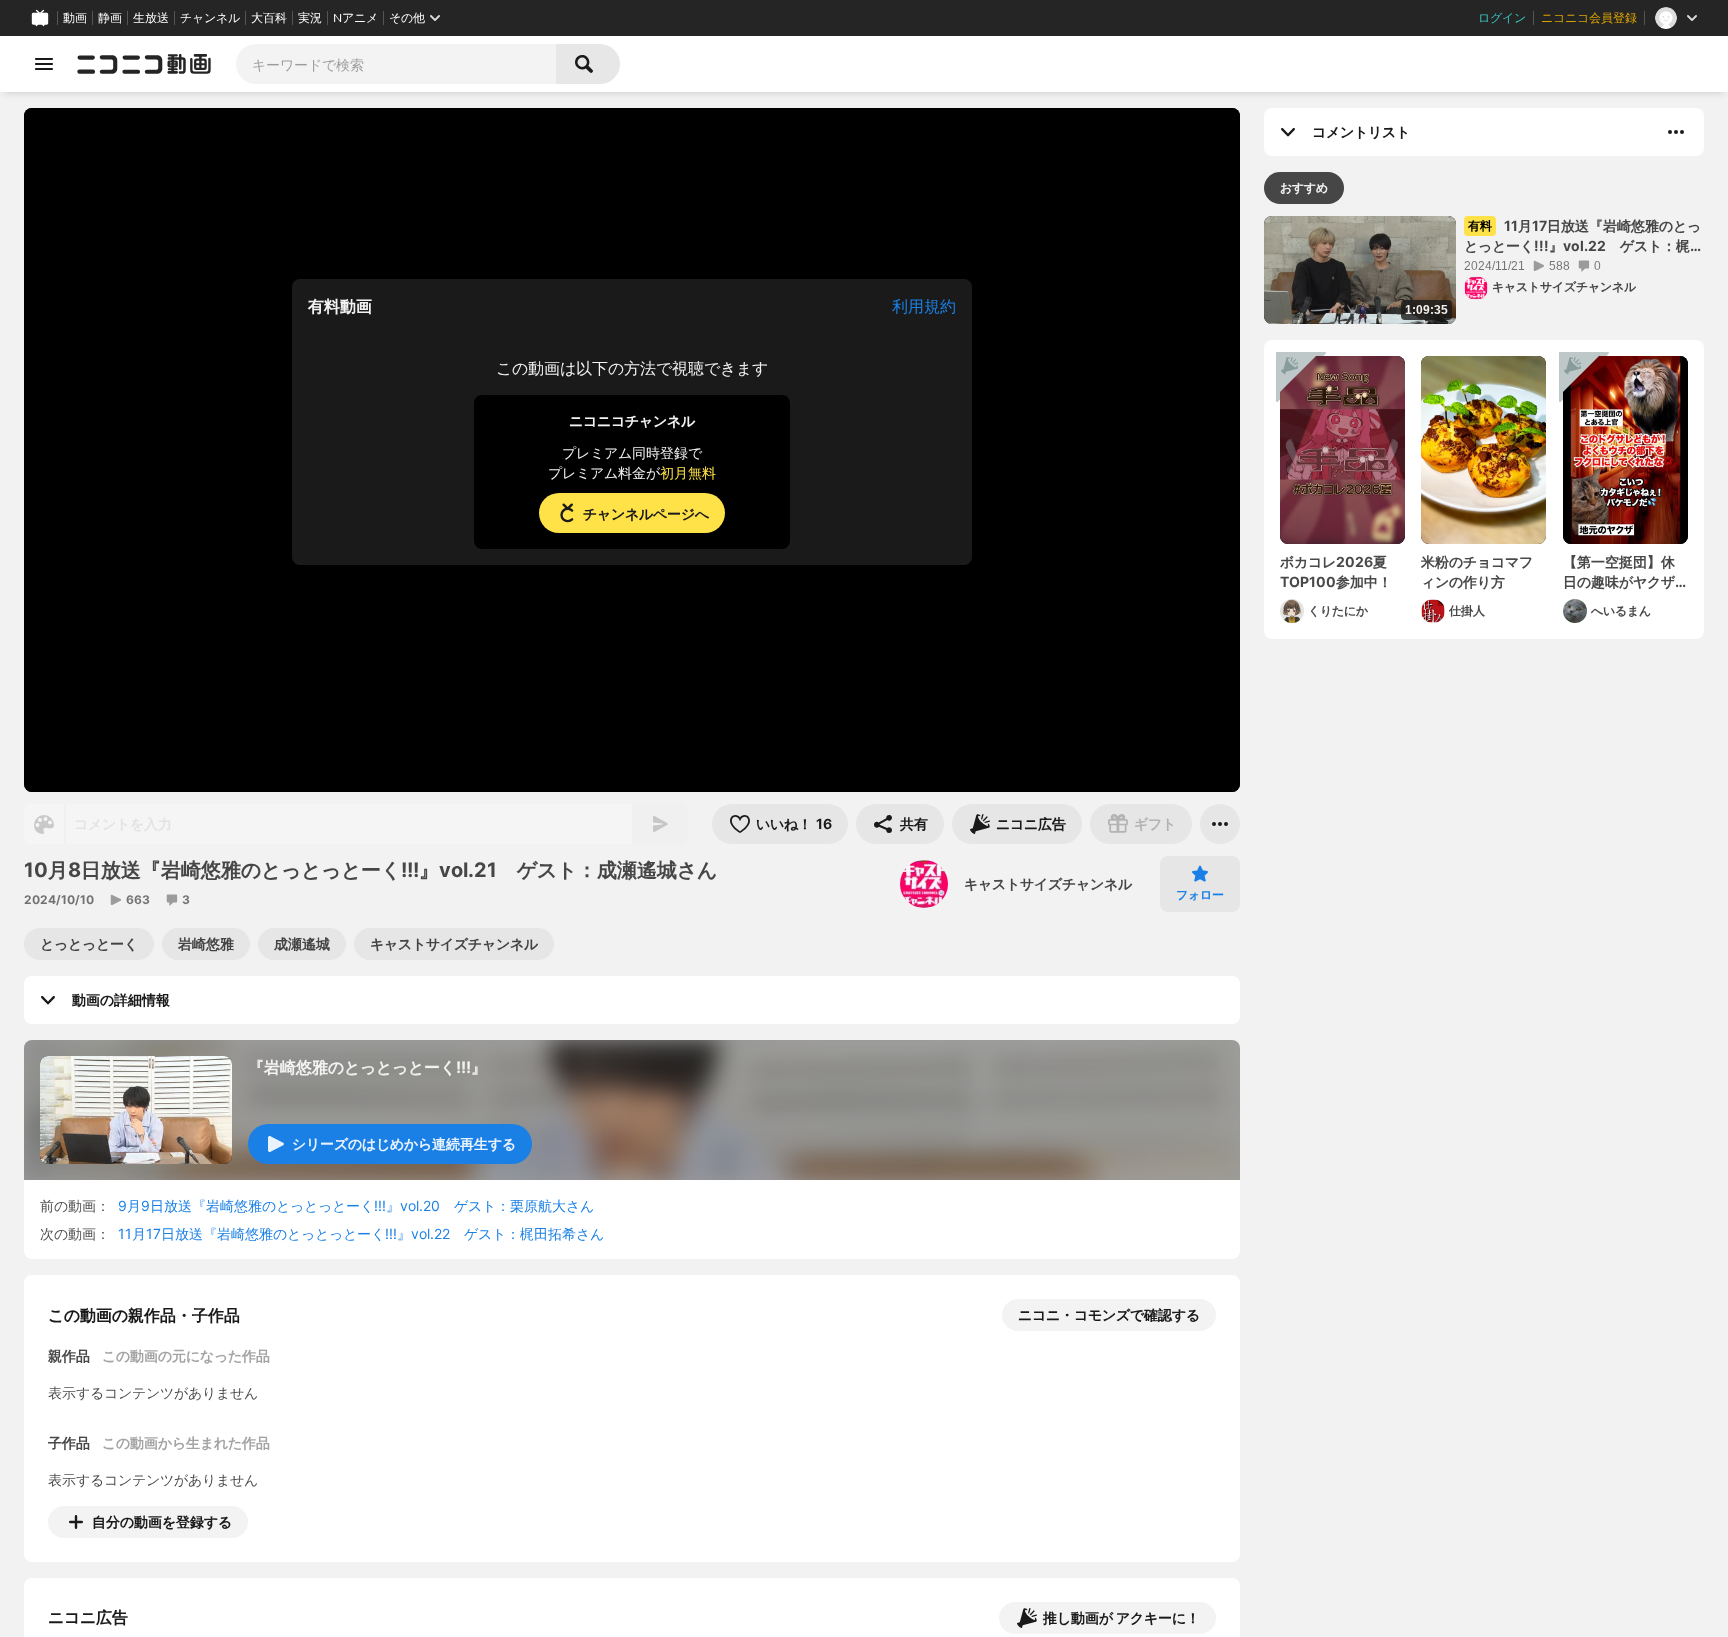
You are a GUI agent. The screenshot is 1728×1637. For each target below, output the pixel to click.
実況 (310, 18)
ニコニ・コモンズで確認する (1109, 1314)
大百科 (269, 18)
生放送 (151, 18)
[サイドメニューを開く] (44, 64)
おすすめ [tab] (1304, 187)
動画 (75, 18)
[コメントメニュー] (1676, 132)
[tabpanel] (1484, 427)
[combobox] (396, 64)
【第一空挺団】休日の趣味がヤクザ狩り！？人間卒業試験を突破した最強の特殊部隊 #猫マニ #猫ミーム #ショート (1625, 572)
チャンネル (210, 18)
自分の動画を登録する (162, 1521)
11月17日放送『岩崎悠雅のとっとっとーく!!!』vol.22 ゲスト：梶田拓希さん (361, 1233)
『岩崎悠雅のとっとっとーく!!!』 (367, 1067)
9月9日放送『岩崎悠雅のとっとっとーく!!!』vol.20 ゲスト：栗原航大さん (356, 1205)
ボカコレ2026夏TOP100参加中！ (1336, 571)
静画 (110, 18)
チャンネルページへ (646, 513)
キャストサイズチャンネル (1048, 883)
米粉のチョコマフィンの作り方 (1477, 571)
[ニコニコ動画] (144, 64)
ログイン (1502, 18)
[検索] (588, 64)
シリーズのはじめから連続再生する (404, 1143)
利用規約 (924, 306)
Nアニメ (355, 18)
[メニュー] (1220, 824)
